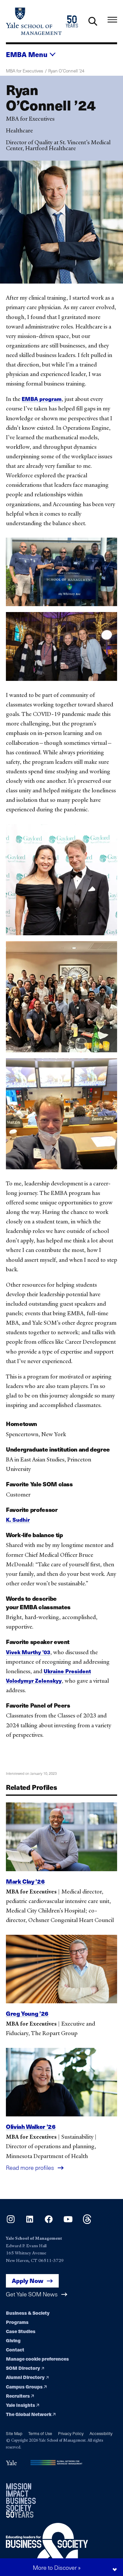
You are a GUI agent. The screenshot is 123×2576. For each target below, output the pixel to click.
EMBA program (42, 399)
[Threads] (87, 2222)
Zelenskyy (48, 1681)
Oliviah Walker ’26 (31, 2126)
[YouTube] (68, 2222)
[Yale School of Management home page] (34, 21)
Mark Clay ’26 (25, 1881)
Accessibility (101, 2433)
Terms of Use (40, 2433)
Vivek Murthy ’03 (28, 1652)
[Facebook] (49, 2222)
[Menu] (112, 20)
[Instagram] (11, 2222)
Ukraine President (67, 1671)
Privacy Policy (71, 2433)
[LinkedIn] (30, 2222)
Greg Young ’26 (27, 2013)
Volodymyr (20, 1681)
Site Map (14, 2433)
